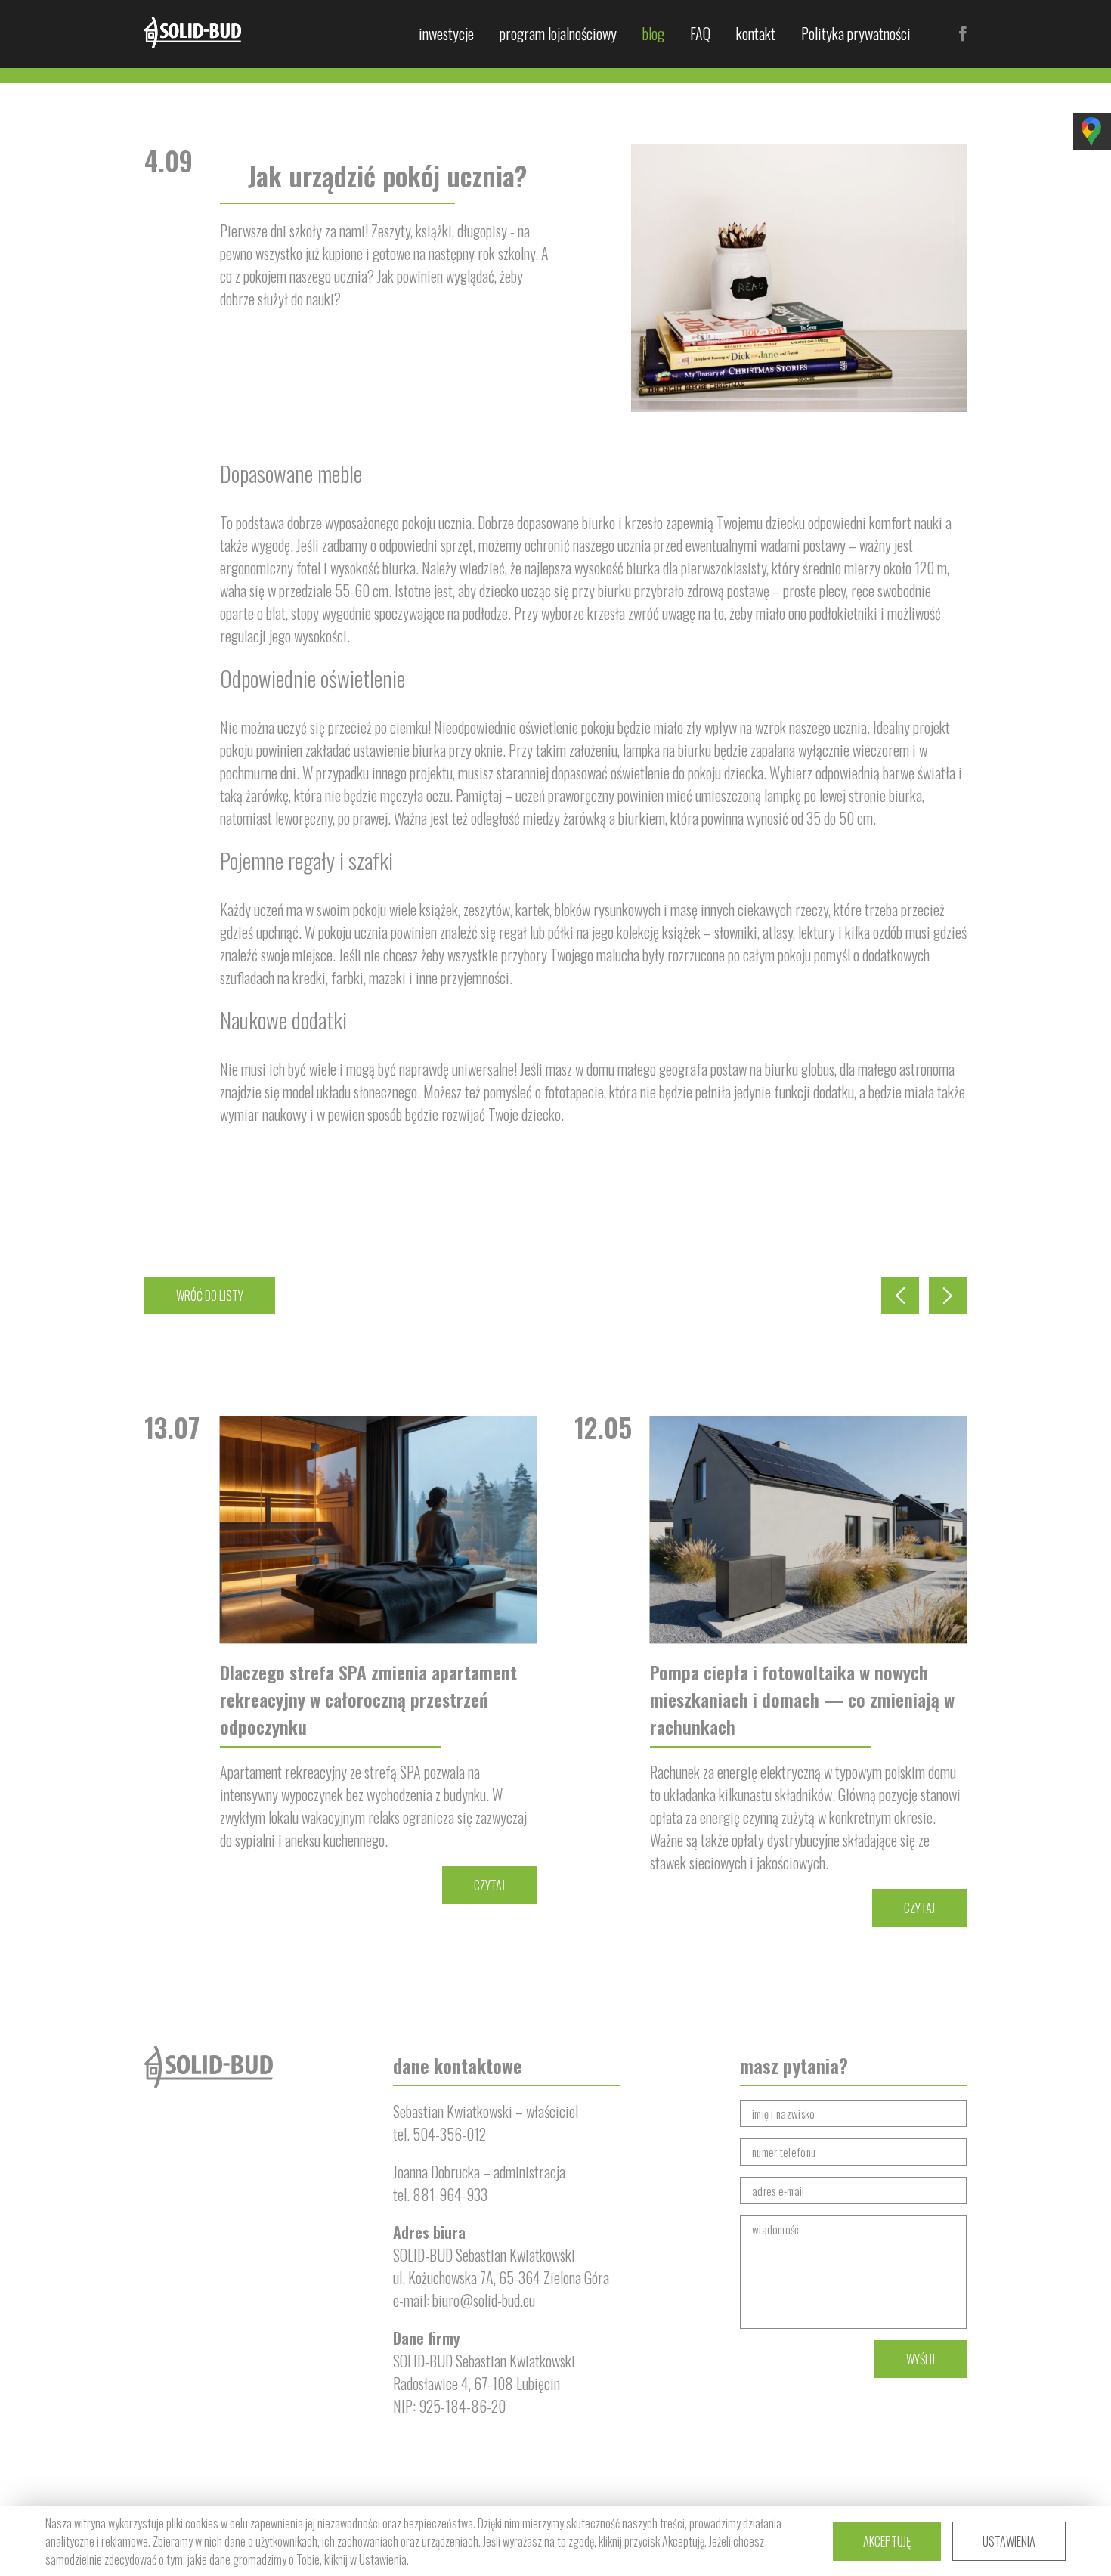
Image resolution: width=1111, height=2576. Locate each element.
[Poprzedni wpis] (900, 1296)
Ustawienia (1009, 2541)
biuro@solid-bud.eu (484, 2300)
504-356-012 (449, 2134)
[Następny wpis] (948, 1296)
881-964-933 (450, 2194)
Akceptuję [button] (887, 2541)
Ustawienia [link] (383, 2559)
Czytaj (489, 1885)
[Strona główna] (193, 33)
